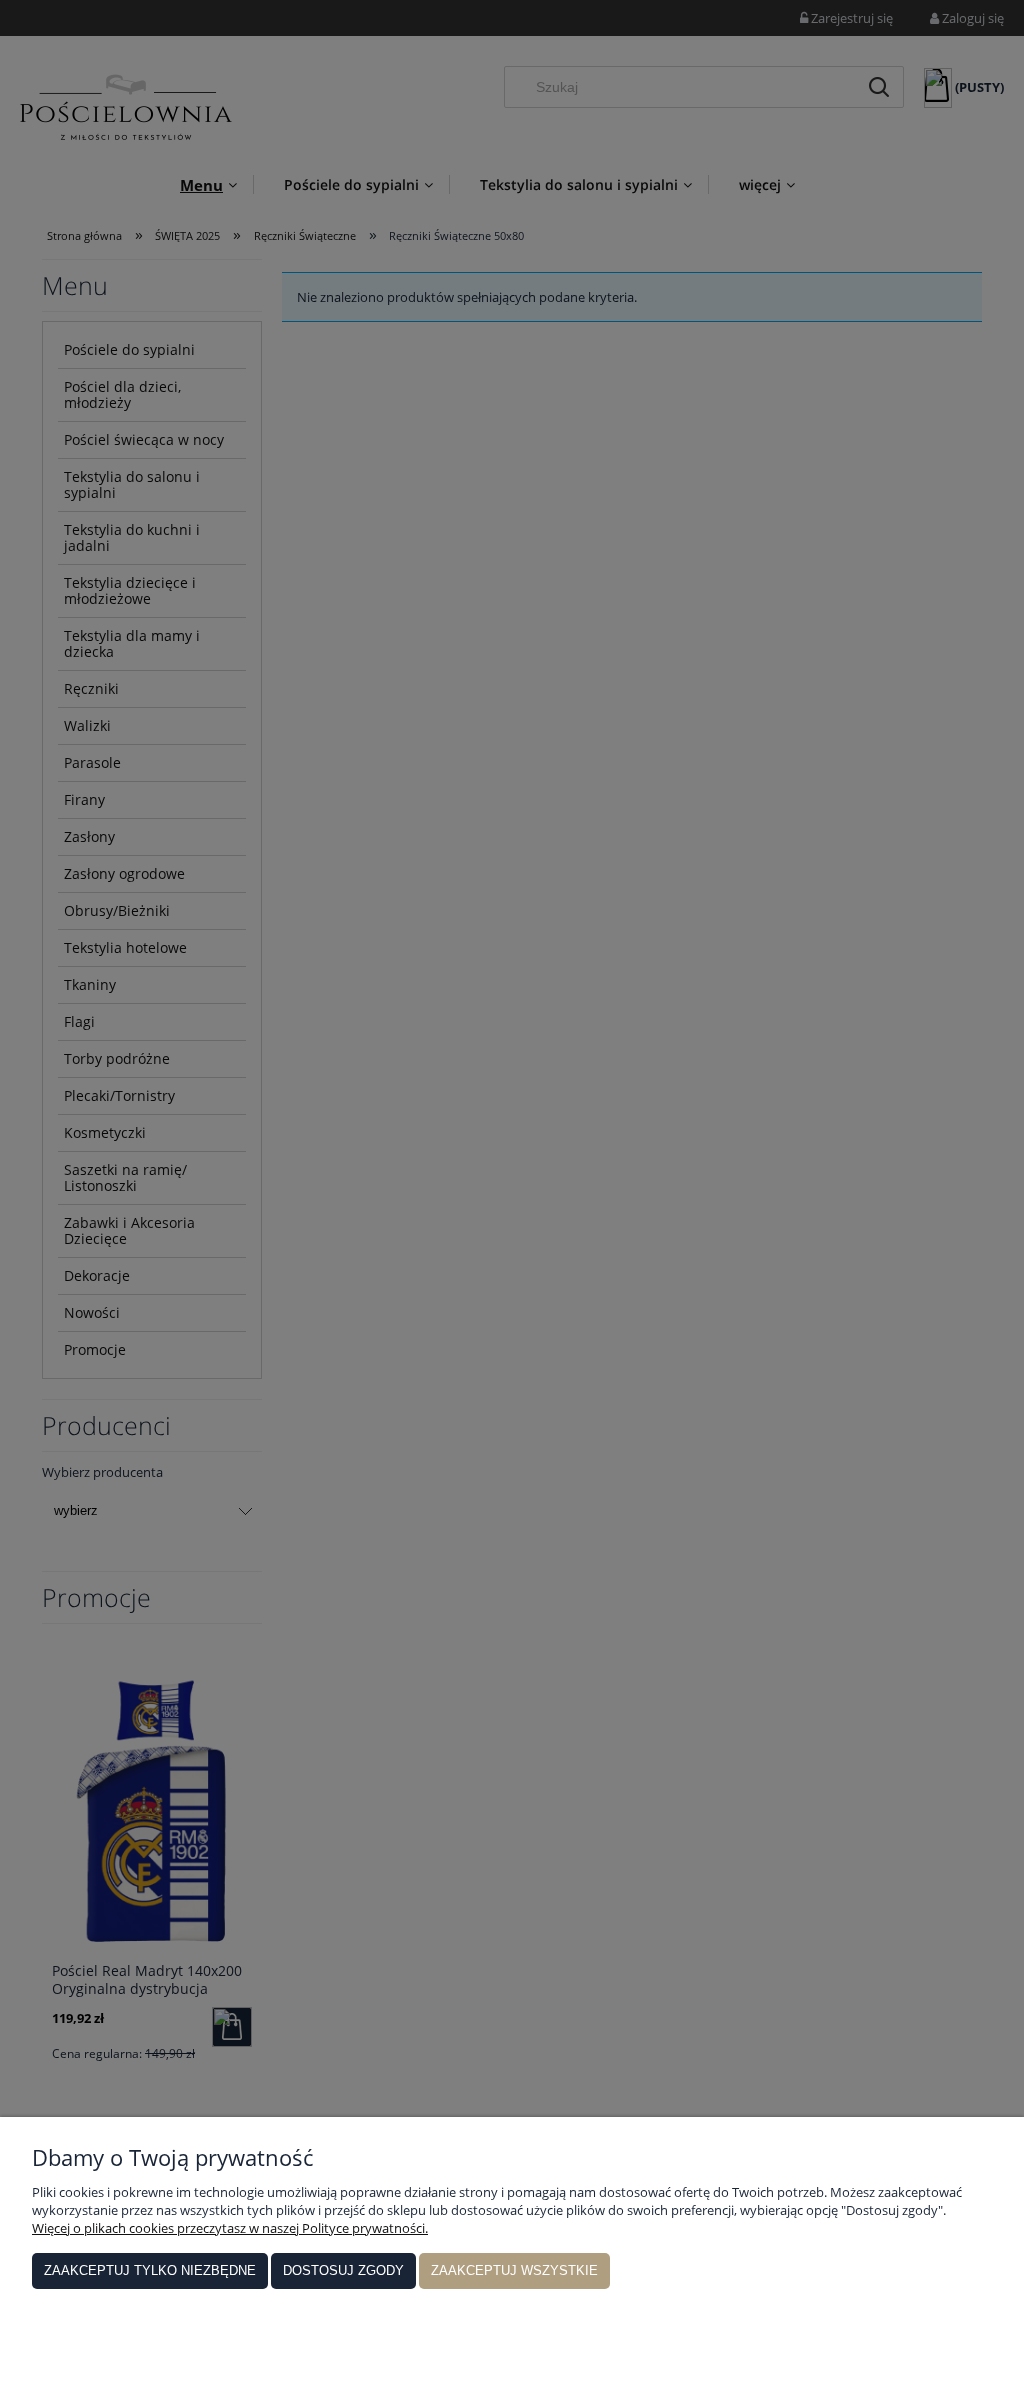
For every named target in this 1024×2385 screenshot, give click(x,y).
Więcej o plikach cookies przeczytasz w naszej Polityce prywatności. (230, 2228)
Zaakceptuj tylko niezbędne (150, 2270)
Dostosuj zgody (343, 2270)
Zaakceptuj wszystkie (514, 2270)
